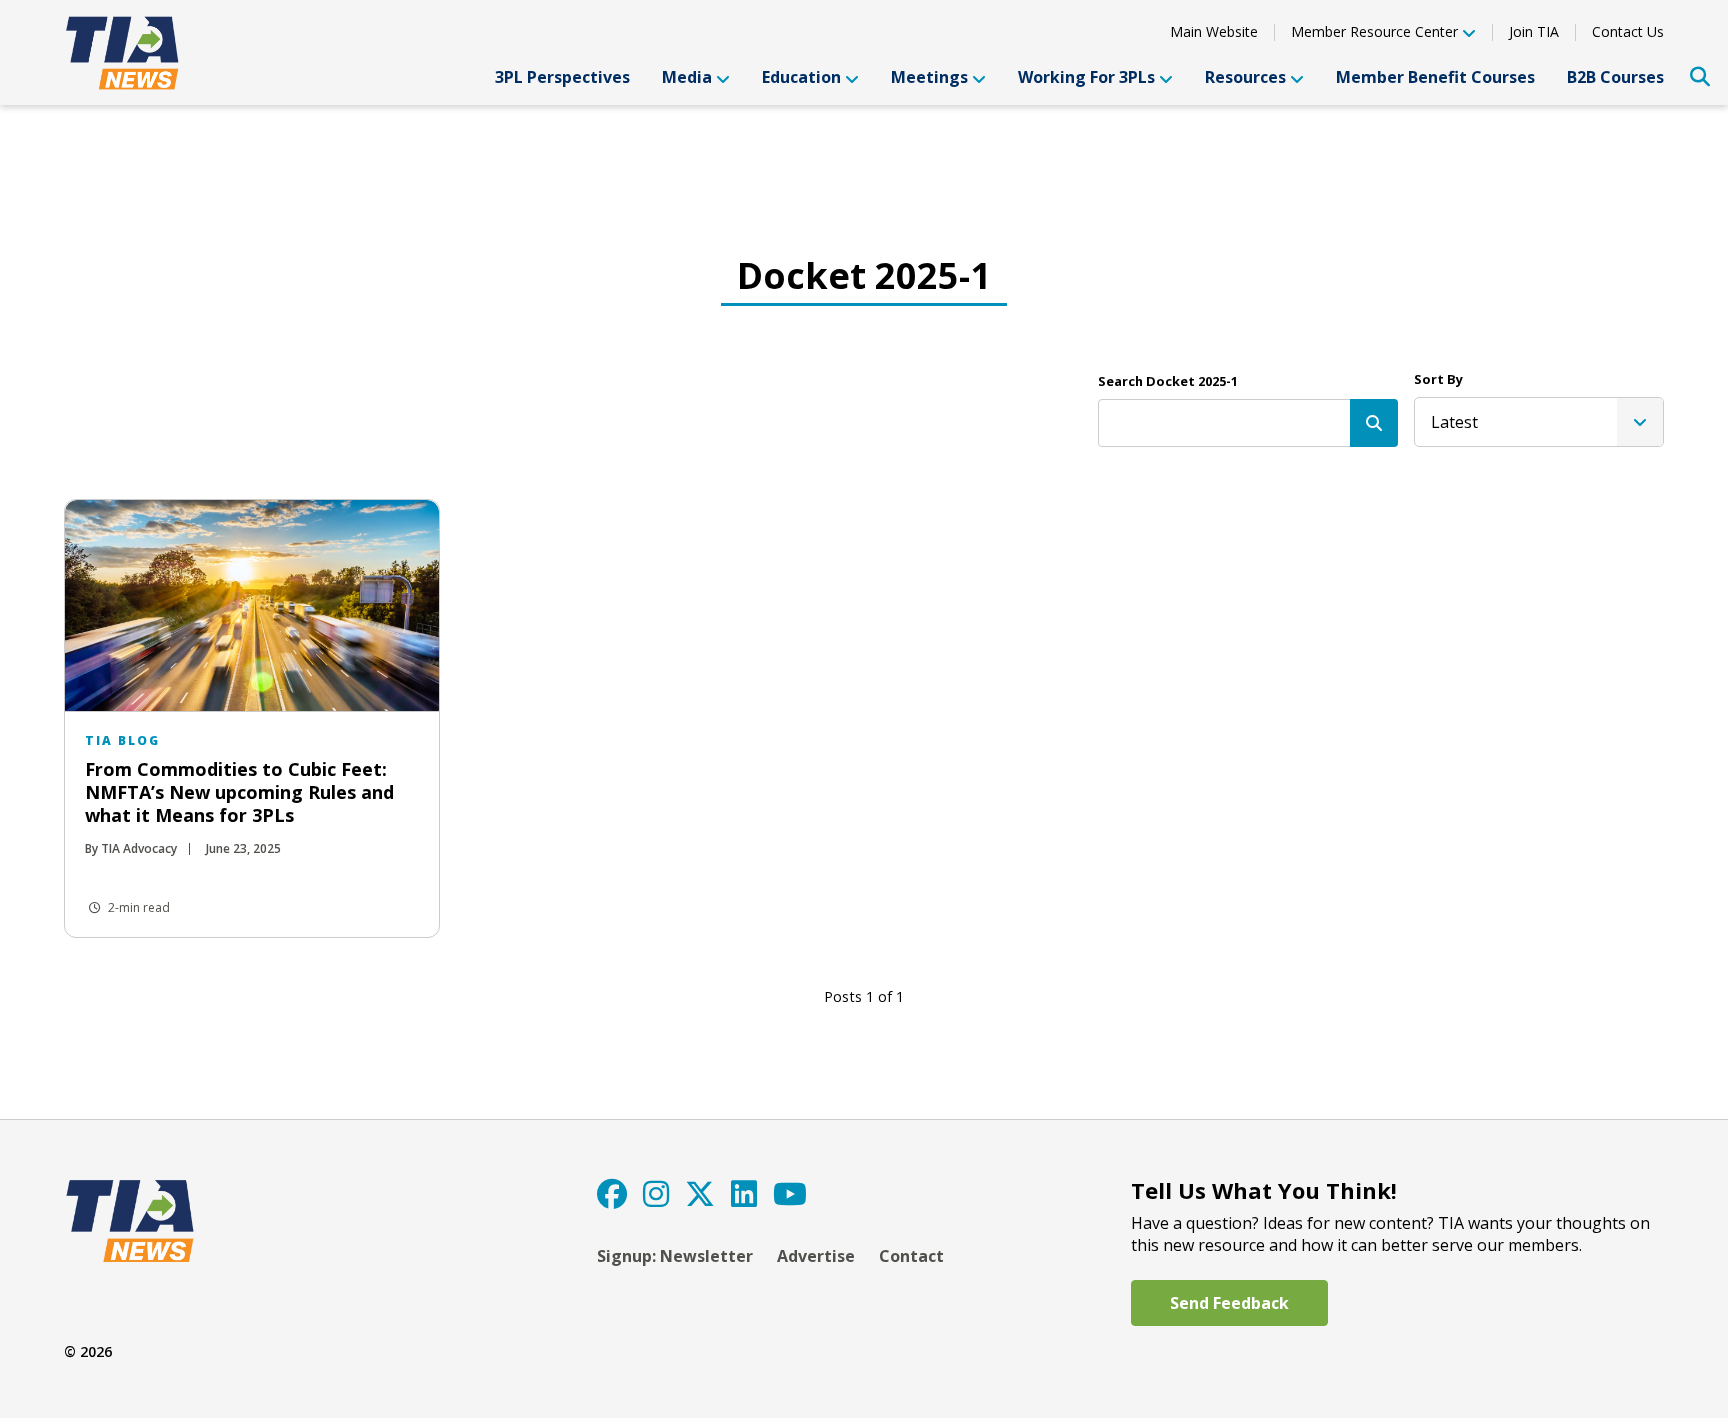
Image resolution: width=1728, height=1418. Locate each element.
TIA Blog (122, 740)
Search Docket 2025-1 (1168, 381)
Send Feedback (1229, 1303)
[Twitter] (700, 1193)
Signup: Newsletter (675, 1256)
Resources (1245, 77)
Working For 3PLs (1086, 77)
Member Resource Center (1374, 33)
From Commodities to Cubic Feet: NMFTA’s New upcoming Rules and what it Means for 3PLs (239, 792)
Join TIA (1534, 31)
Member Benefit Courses (1435, 77)
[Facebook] (612, 1193)
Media (687, 77)
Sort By (1438, 379)
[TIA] (125, 53)
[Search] (1374, 423)
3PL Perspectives (562, 77)
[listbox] (1539, 422)
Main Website (1214, 31)
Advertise (816, 1256)
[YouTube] (790, 1193)
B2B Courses (1615, 77)
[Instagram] (656, 1193)
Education (801, 77)
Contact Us (1628, 31)
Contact (911, 1256)
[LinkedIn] (744, 1193)
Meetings (929, 77)
